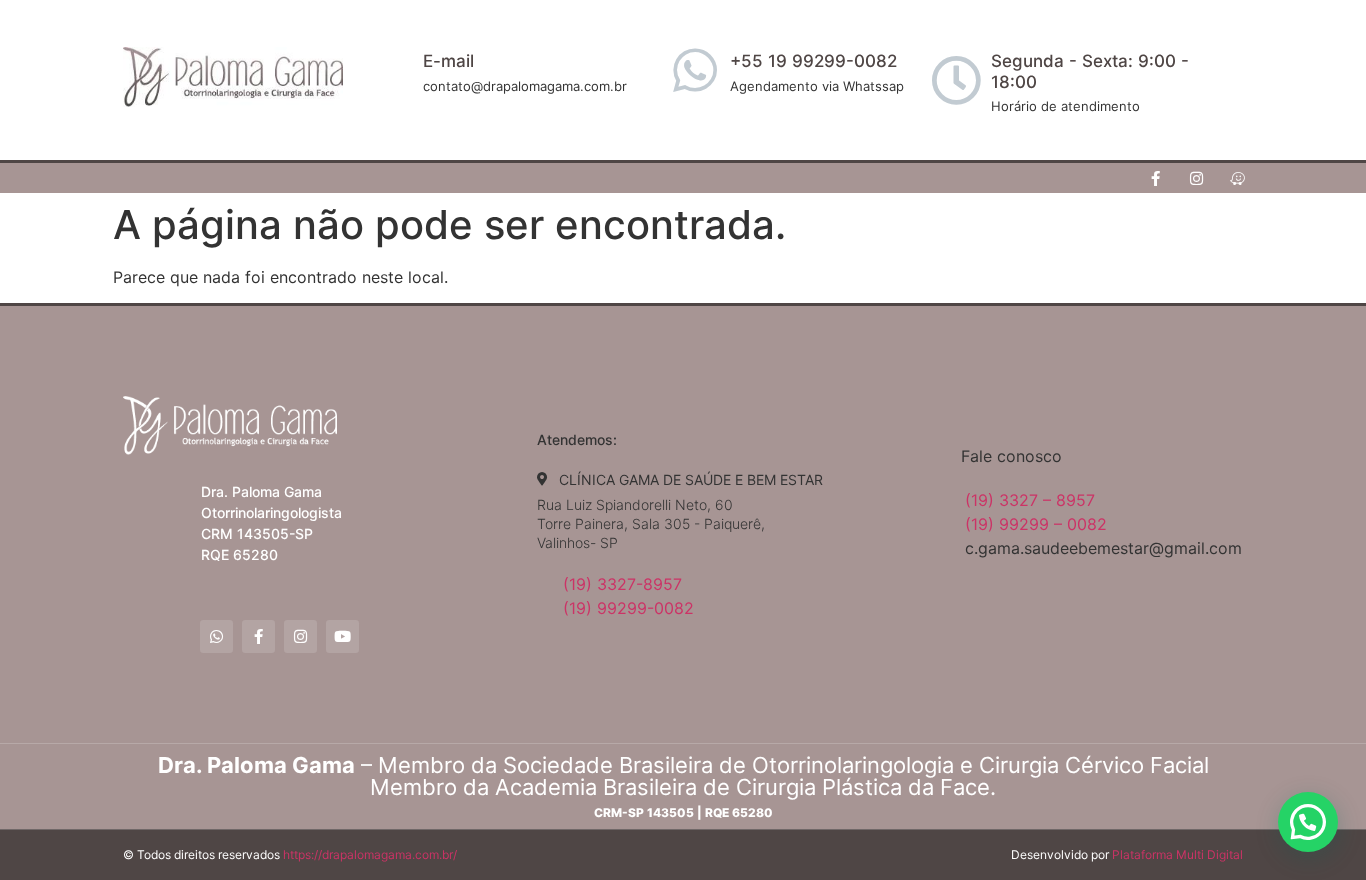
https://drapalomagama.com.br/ (370, 854)
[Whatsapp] (216, 636)
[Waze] (1238, 178)
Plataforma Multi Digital (1177, 854)
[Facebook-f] (1156, 178)
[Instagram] (1197, 178)
